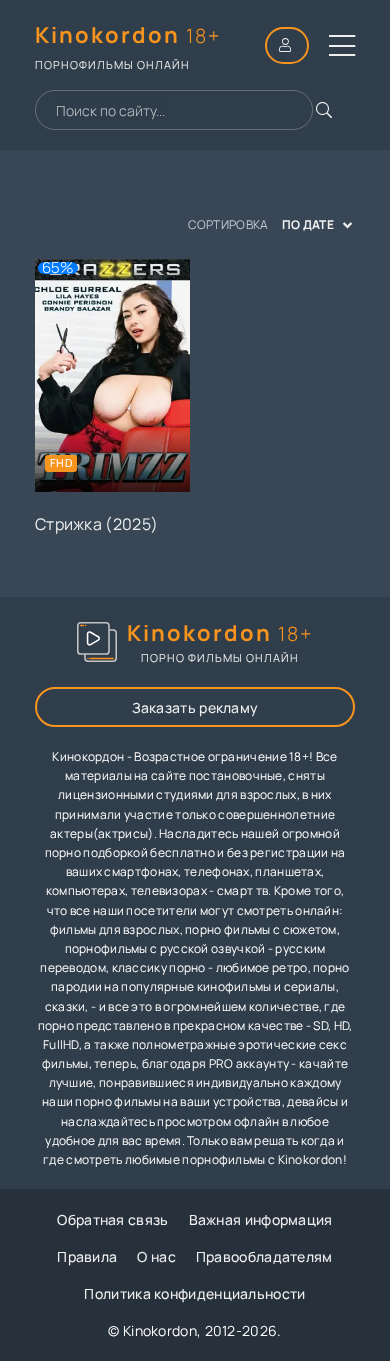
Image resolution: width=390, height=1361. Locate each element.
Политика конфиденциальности (194, 1293)
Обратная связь (112, 1219)
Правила (87, 1256)
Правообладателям (264, 1256)
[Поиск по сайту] (324, 110)
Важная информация (261, 1219)
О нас (156, 1256)
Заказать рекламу (195, 707)
